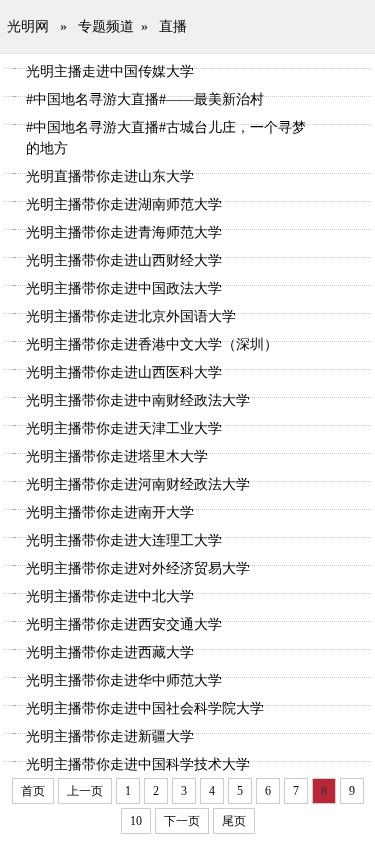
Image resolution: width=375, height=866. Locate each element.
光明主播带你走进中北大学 (110, 596)
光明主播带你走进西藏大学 (110, 652)
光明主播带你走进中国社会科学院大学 (145, 708)
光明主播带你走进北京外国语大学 (131, 316)
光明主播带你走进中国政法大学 (124, 288)
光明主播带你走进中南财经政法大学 (138, 400)
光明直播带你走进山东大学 (110, 176)
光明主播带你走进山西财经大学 (124, 260)
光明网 (28, 26)
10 (136, 821)
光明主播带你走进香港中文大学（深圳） (152, 344)
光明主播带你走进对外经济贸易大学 (138, 568)
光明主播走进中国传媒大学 (110, 71)
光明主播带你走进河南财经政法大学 (138, 484)
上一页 (85, 791)
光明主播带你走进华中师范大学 (124, 680)
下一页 (182, 821)
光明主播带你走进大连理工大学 (124, 540)
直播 (173, 26)
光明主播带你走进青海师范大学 (124, 232)
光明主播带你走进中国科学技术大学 (138, 764)
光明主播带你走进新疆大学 (110, 736)
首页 (33, 791)
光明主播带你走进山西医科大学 (124, 372)
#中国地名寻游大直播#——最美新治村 (145, 99)
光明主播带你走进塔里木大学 (117, 456)
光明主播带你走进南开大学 (110, 512)
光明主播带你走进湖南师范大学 (124, 204)
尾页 (234, 821)
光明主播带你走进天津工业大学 (124, 428)
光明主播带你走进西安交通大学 (124, 624)
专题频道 (106, 26)
